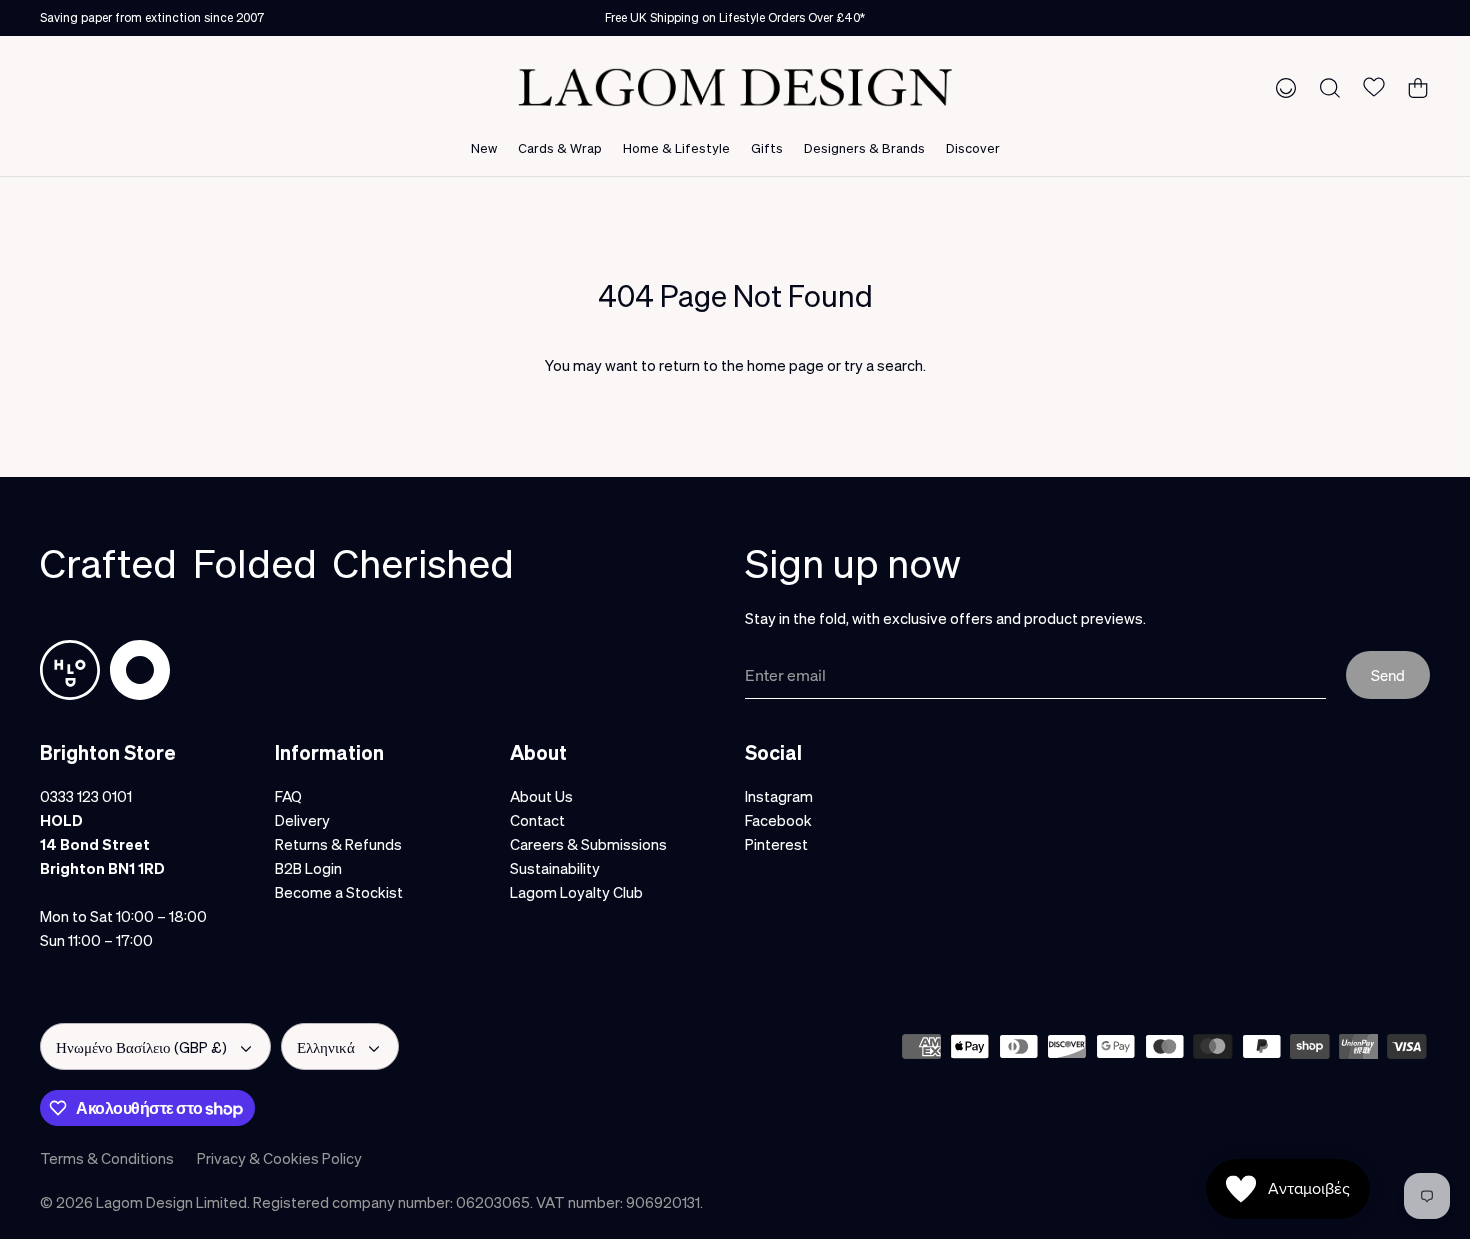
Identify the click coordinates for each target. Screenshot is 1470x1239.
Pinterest (776, 844)
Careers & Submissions (588, 844)
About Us (541, 796)
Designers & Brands (864, 147)
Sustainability (555, 868)
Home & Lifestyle (676, 147)
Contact (537, 820)
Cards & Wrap (560, 147)
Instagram (779, 796)
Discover (973, 147)
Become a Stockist (339, 892)
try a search (883, 365)
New (484, 147)
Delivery (302, 820)
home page (785, 365)
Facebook (778, 820)
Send (1388, 675)
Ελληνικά (326, 1047)
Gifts (767, 147)
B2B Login (308, 868)
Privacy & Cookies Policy (279, 1158)
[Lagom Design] (735, 87)
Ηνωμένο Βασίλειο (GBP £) (141, 1047)
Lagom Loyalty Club (576, 892)
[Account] (1282, 87)
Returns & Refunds (338, 844)
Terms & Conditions (107, 1158)
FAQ (288, 796)
